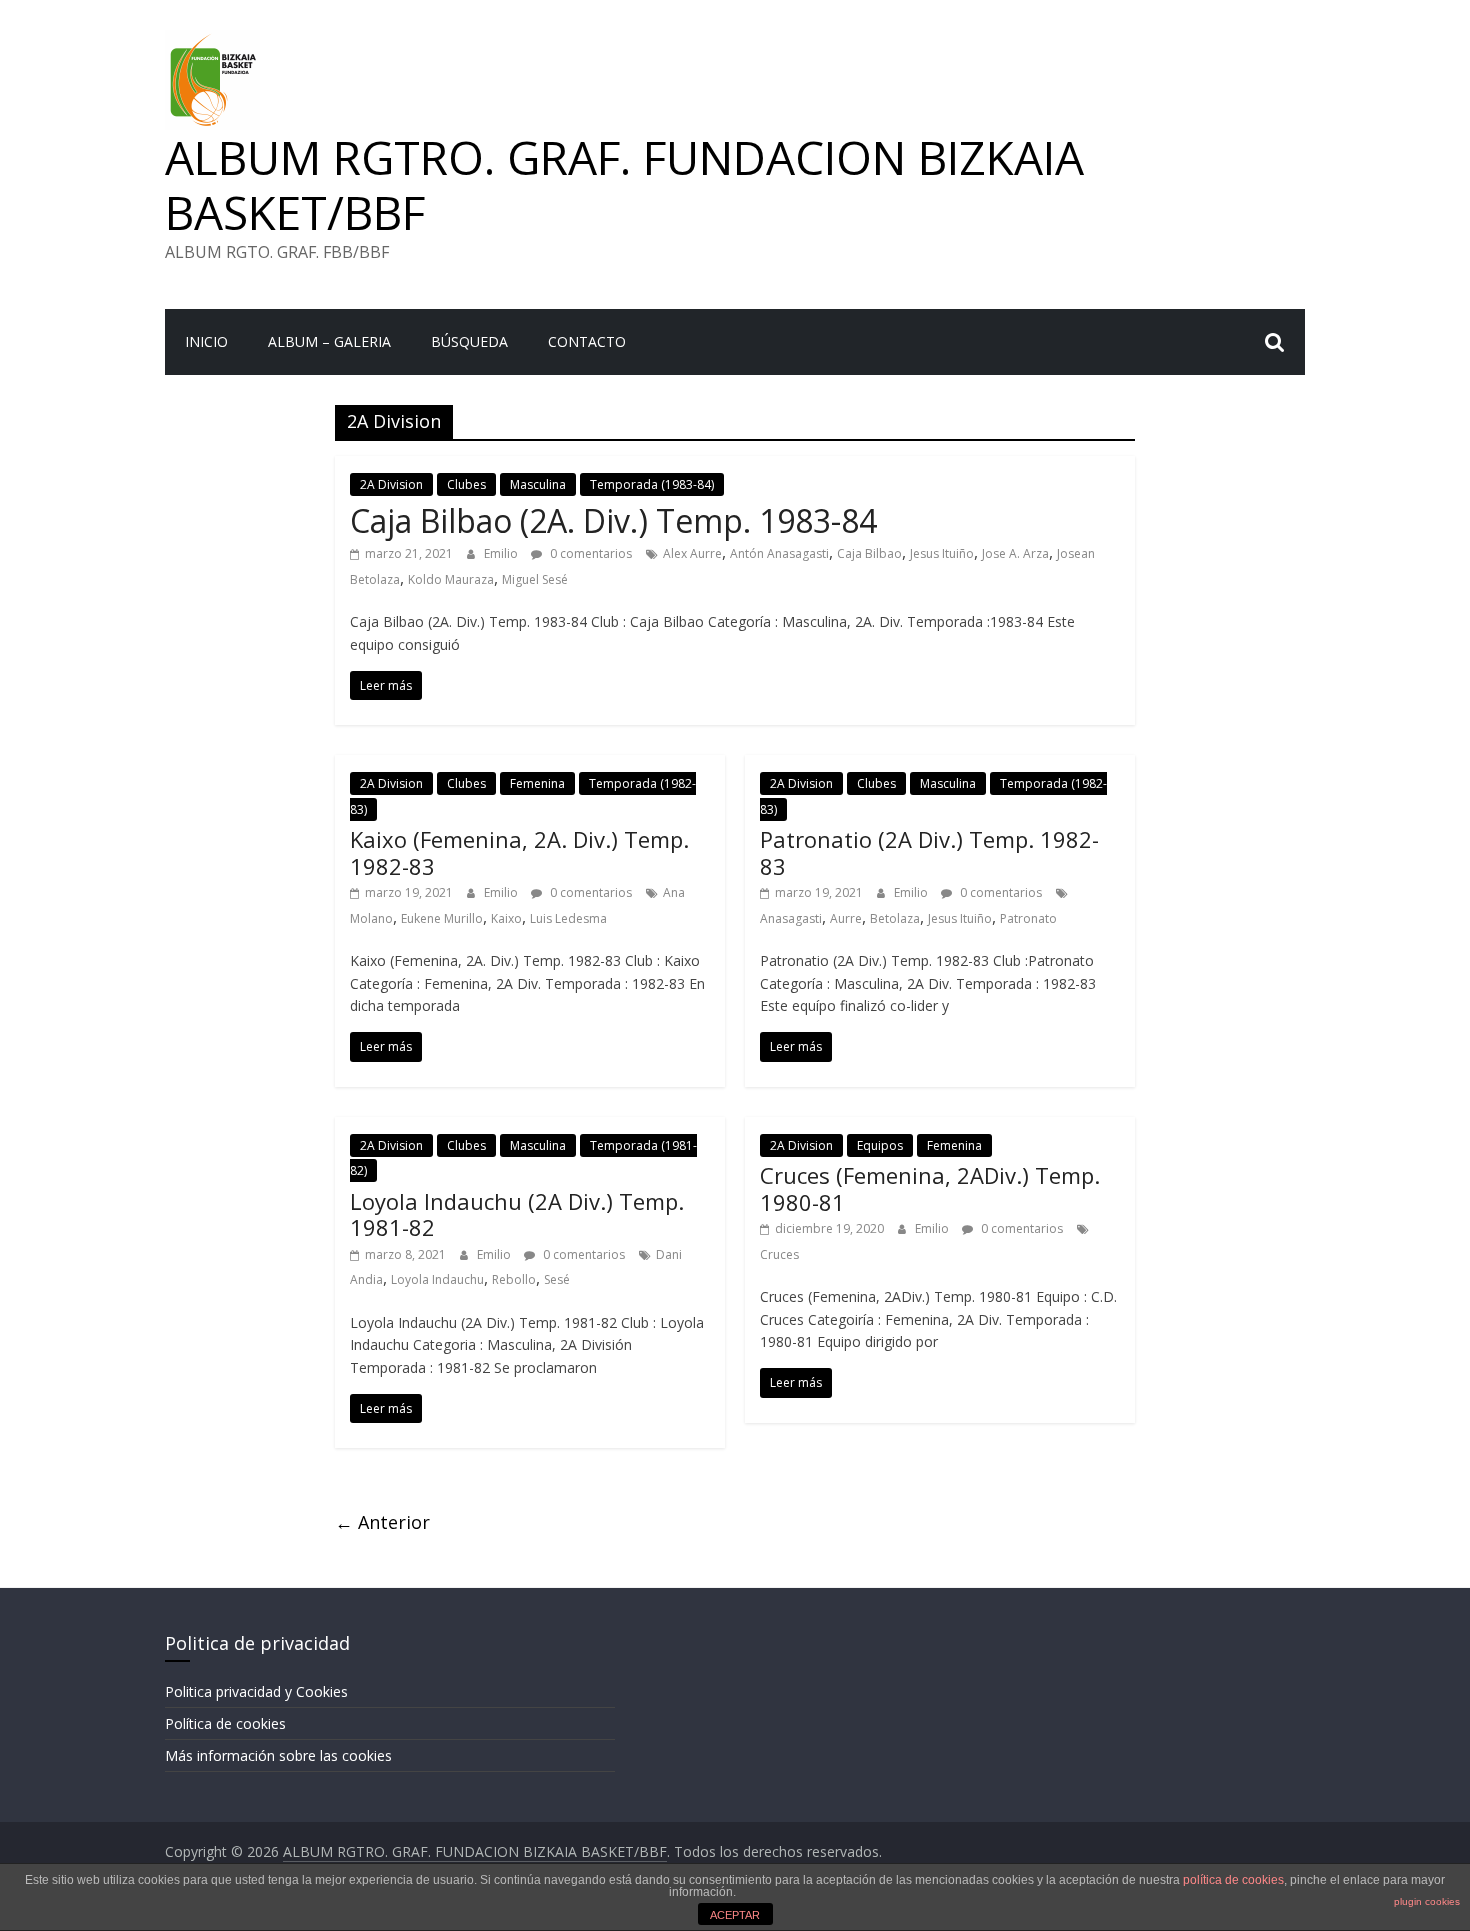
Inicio (206, 341)
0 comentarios (589, 553)
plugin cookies (1427, 1901)
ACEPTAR (735, 1915)
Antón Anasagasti (779, 553)
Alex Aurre (692, 553)
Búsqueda (469, 341)
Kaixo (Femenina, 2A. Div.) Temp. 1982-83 (519, 852)
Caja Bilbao (869, 553)
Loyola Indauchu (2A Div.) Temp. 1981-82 (517, 1214)
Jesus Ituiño (942, 553)
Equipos (880, 1145)
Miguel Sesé (535, 579)
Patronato (1028, 918)
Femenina (537, 783)
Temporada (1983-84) (652, 484)
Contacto (587, 341)
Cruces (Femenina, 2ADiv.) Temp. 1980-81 (930, 1188)
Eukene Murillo (442, 918)
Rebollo (514, 1279)
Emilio (502, 553)
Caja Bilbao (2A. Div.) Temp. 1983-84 (613, 520)
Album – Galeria (329, 341)
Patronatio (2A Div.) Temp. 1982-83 (929, 852)
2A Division (391, 484)
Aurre (846, 918)
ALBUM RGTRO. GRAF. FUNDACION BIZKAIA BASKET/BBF (624, 184)
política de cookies (1233, 1880)
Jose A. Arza (1015, 553)
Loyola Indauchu (437, 1279)
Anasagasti (791, 918)
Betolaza (895, 918)
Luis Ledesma (568, 918)
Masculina (538, 484)
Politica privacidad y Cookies (256, 1691)
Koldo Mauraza (451, 579)
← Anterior (382, 1522)
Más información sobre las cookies (278, 1755)
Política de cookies (225, 1723)
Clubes (466, 484)
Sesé (557, 1279)
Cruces (779, 1254)
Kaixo (506, 918)
